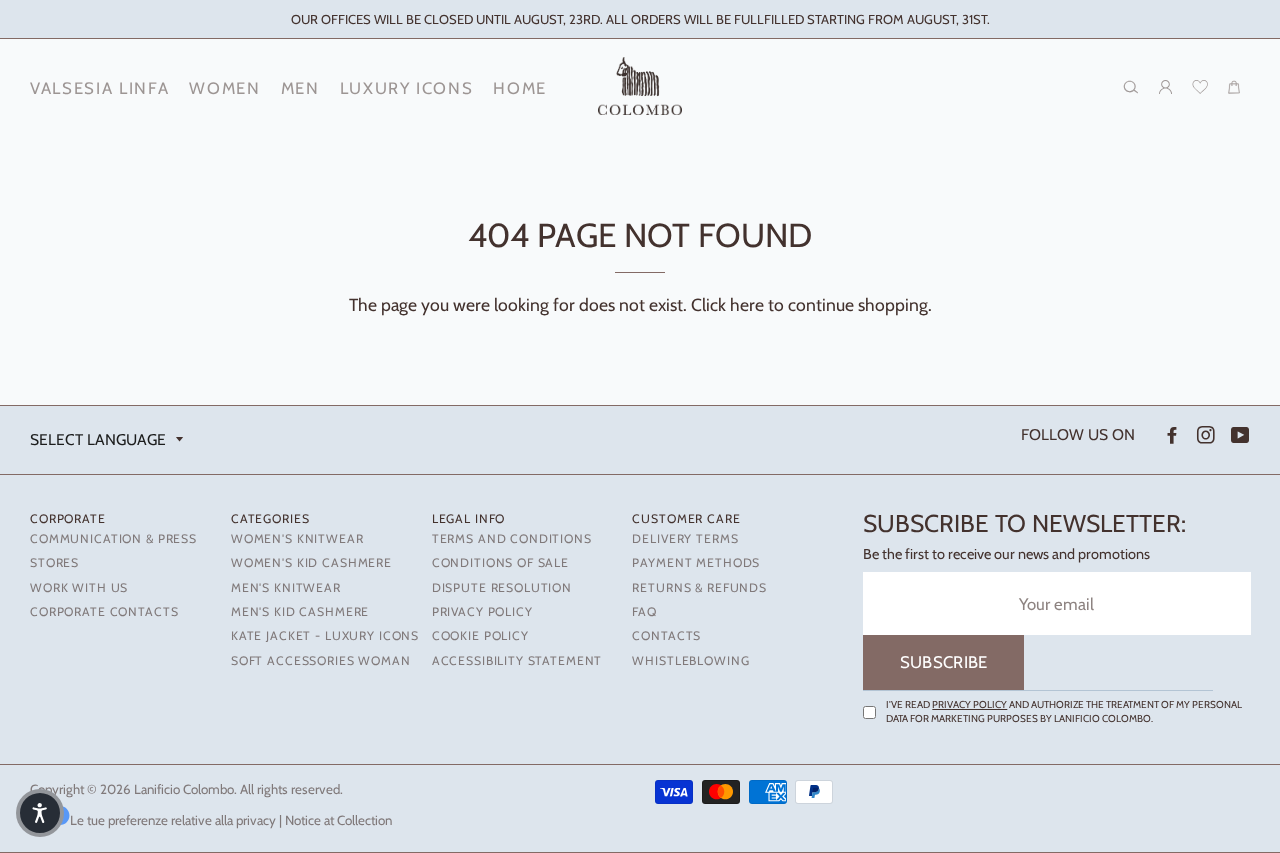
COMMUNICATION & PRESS (113, 538)
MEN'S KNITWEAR (286, 587)
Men (300, 88)
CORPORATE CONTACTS (104, 611)
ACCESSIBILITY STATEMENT (517, 660)
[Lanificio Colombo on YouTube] (1238, 435)
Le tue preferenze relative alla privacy (173, 820)
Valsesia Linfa (99, 88)
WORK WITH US (79, 587)
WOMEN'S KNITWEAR (297, 538)
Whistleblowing (690, 660)
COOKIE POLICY (480, 635)
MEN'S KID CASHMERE (300, 611)
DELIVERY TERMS (685, 538)
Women (224, 88)
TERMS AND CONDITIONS (512, 538)
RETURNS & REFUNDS (699, 587)
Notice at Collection (338, 820)
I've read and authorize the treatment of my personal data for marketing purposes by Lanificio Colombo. (1064, 711)
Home (520, 88)
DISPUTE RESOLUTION (502, 587)
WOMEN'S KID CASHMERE (311, 562)
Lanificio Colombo (184, 789)
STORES (54, 562)
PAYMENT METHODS (696, 562)
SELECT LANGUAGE (98, 439)
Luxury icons (407, 88)
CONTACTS (666, 635)
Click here (727, 304)
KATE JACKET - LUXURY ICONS (325, 635)
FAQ (644, 611)
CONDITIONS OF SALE (500, 562)
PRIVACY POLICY (482, 611)
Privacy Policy (969, 704)
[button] (40, 813)
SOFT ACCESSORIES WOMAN (321, 660)
